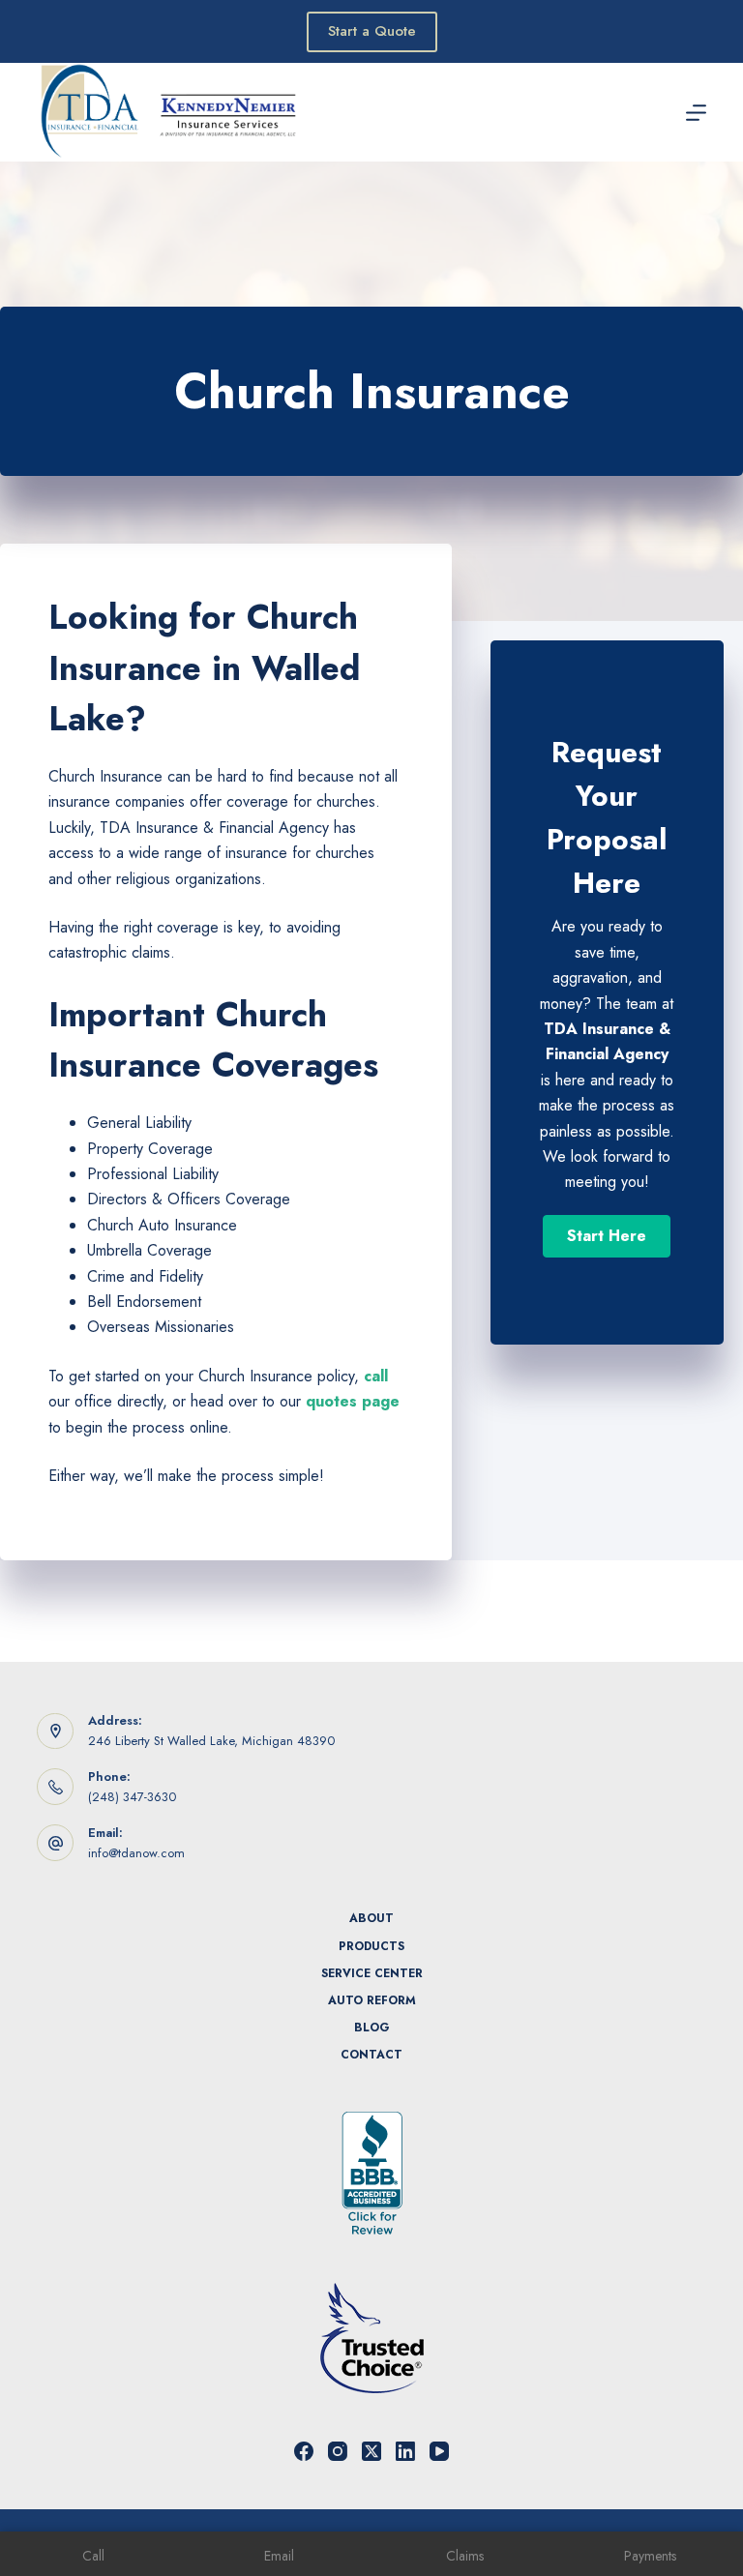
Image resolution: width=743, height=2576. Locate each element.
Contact (371, 2056)
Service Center (372, 1974)
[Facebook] (304, 2451)
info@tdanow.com (136, 1853)
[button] (607, 1236)
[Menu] (696, 113)
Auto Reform (372, 2001)
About (371, 1919)
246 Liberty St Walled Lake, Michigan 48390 (211, 1741)
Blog (372, 2028)
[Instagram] (338, 2451)
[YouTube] (439, 2451)
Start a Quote (372, 31)
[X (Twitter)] (371, 2451)
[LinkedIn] (405, 2451)
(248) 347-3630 (132, 1797)
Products (371, 1947)
